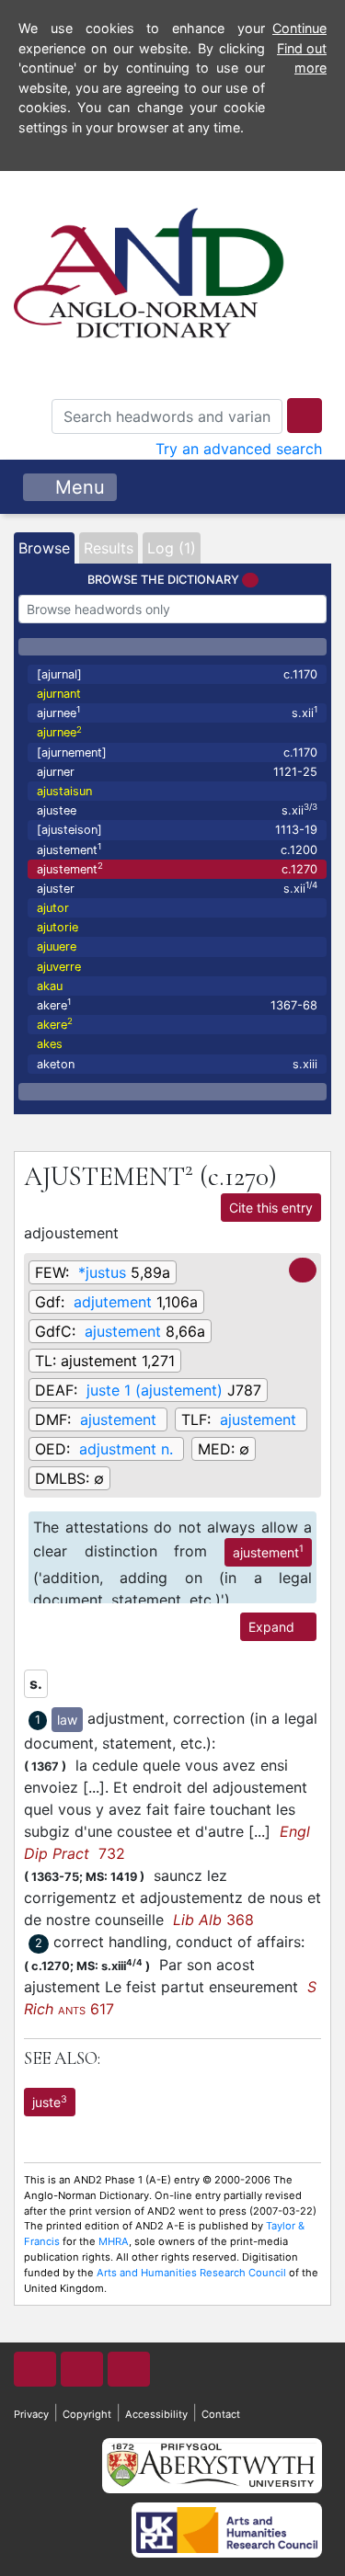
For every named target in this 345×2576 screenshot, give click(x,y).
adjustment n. (126, 1449)
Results (109, 548)
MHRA (114, 2241)
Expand (273, 1627)
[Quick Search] (305, 416)
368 (213, 1920)
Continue (299, 28)
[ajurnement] (177, 752)
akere (177, 1004)
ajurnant (59, 694)
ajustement (177, 849)
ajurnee (177, 712)
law (67, 1720)
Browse (44, 548)
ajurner (177, 772)
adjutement (113, 1302)
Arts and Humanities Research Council (191, 2273)
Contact (221, 2414)
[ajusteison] (177, 830)
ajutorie (57, 927)
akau (50, 986)
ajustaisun (64, 791)
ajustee (177, 809)
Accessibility (156, 2414)
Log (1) (172, 548)
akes (50, 1044)
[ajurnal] (177, 674)
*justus (102, 1272)
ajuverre (59, 967)
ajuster (177, 888)
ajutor (53, 908)
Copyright (87, 2414)
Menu (77, 487)
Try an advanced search (239, 449)
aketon (177, 1064)
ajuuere (57, 946)
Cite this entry (271, 1208)
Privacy (31, 2414)
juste (50, 2102)
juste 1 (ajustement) (155, 1390)
